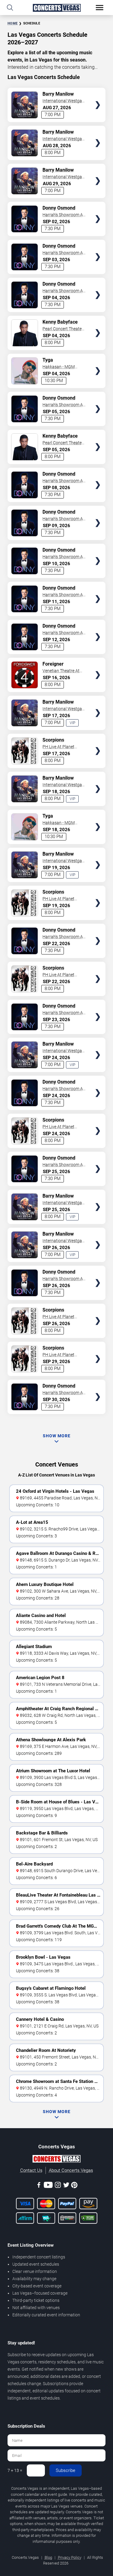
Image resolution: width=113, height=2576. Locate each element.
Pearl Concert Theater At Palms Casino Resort (63, 329)
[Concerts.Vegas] (56, 2160)
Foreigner (53, 664)
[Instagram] (58, 2186)
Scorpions (53, 740)
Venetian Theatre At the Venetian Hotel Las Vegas (63, 671)
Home (13, 23)
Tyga (48, 360)
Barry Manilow (58, 94)
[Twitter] (66, 2186)
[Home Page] (56, 8)
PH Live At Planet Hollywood (58, 747)
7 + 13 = (15, 2470)
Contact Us (31, 2170)
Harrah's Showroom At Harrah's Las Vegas (63, 215)
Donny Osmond (59, 208)
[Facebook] (39, 2186)
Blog (48, 2557)
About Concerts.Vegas (71, 2170)
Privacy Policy (70, 2557)
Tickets (98, 93)
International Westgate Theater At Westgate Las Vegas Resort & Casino (64, 101)
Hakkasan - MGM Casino (59, 367)
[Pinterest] (74, 2186)
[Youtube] (48, 2186)
